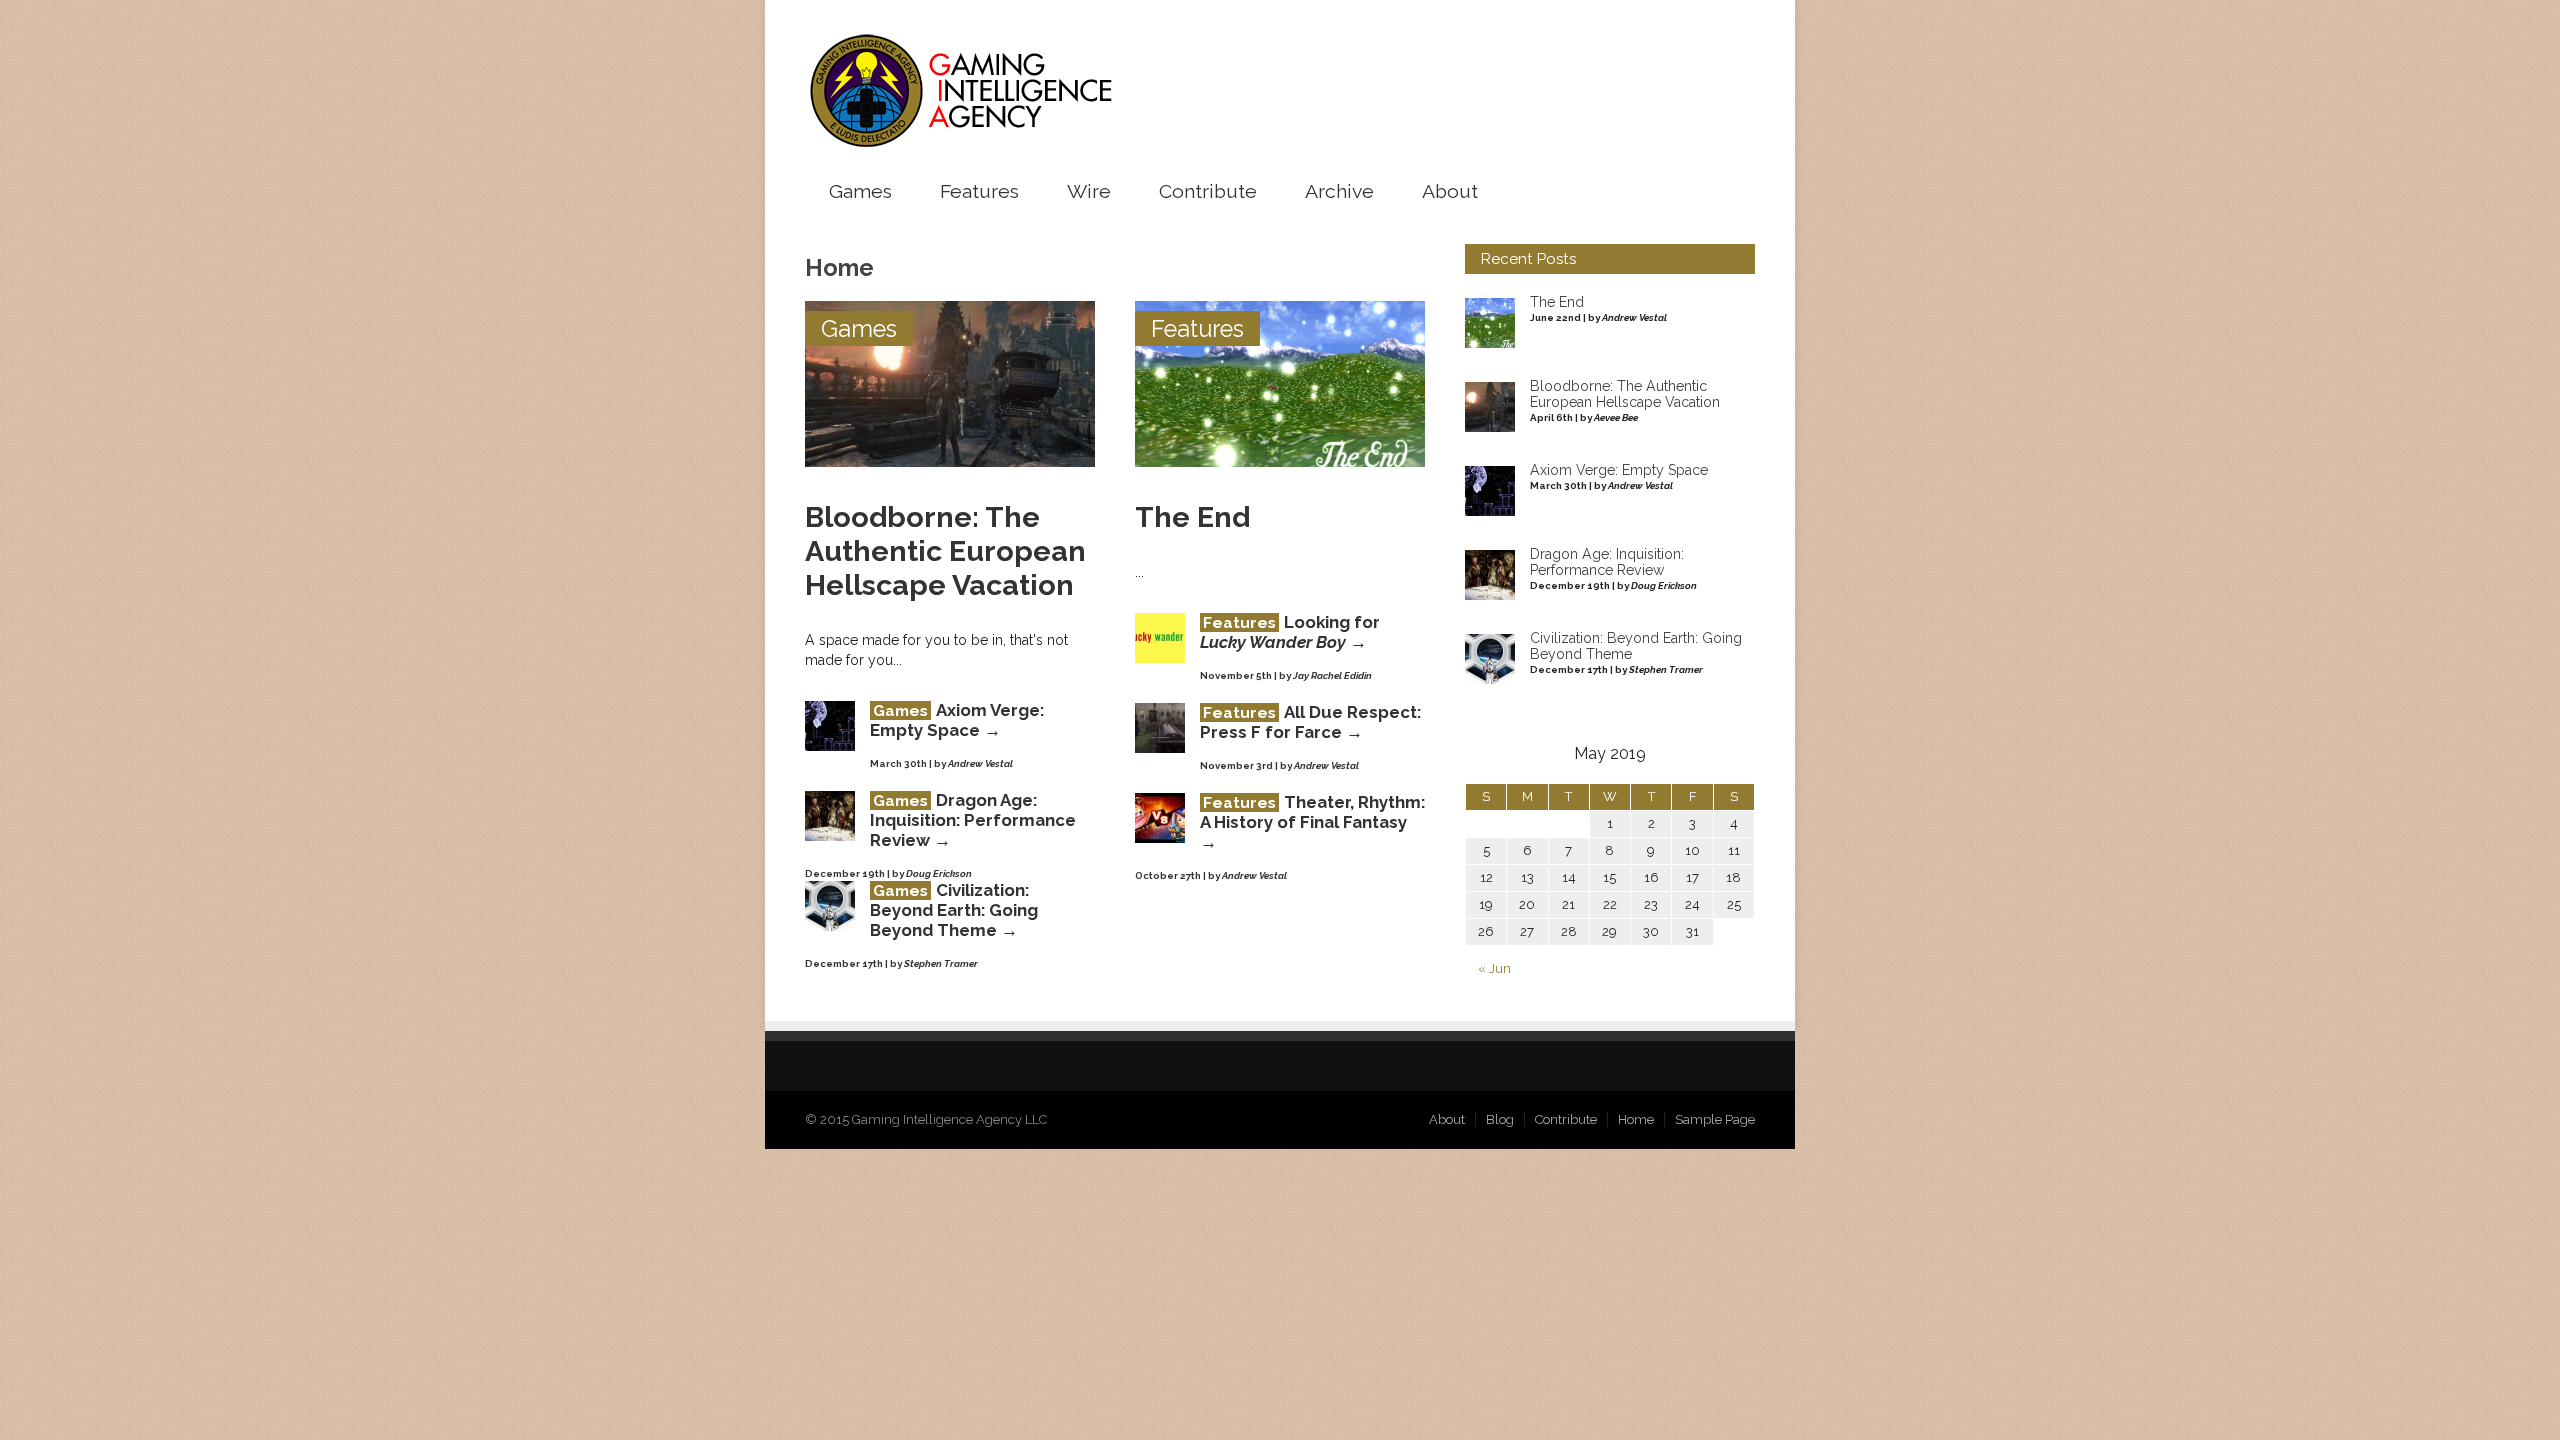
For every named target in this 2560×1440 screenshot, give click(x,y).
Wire (1089, 191)
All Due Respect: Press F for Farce (1310, 722)
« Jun (1494, 968)
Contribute (1208, 191)
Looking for (1290, 632)
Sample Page (1715, 1119)
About (1450, 191)
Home (1636, 1119)
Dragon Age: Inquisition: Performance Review (973, 820)
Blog (1500, 1119)
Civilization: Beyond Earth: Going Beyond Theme (954, 910)
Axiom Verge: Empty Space (957, 720)
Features (979, 191)
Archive (1339, 191)
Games (860, 191)
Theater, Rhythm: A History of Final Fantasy (1312, 812)
